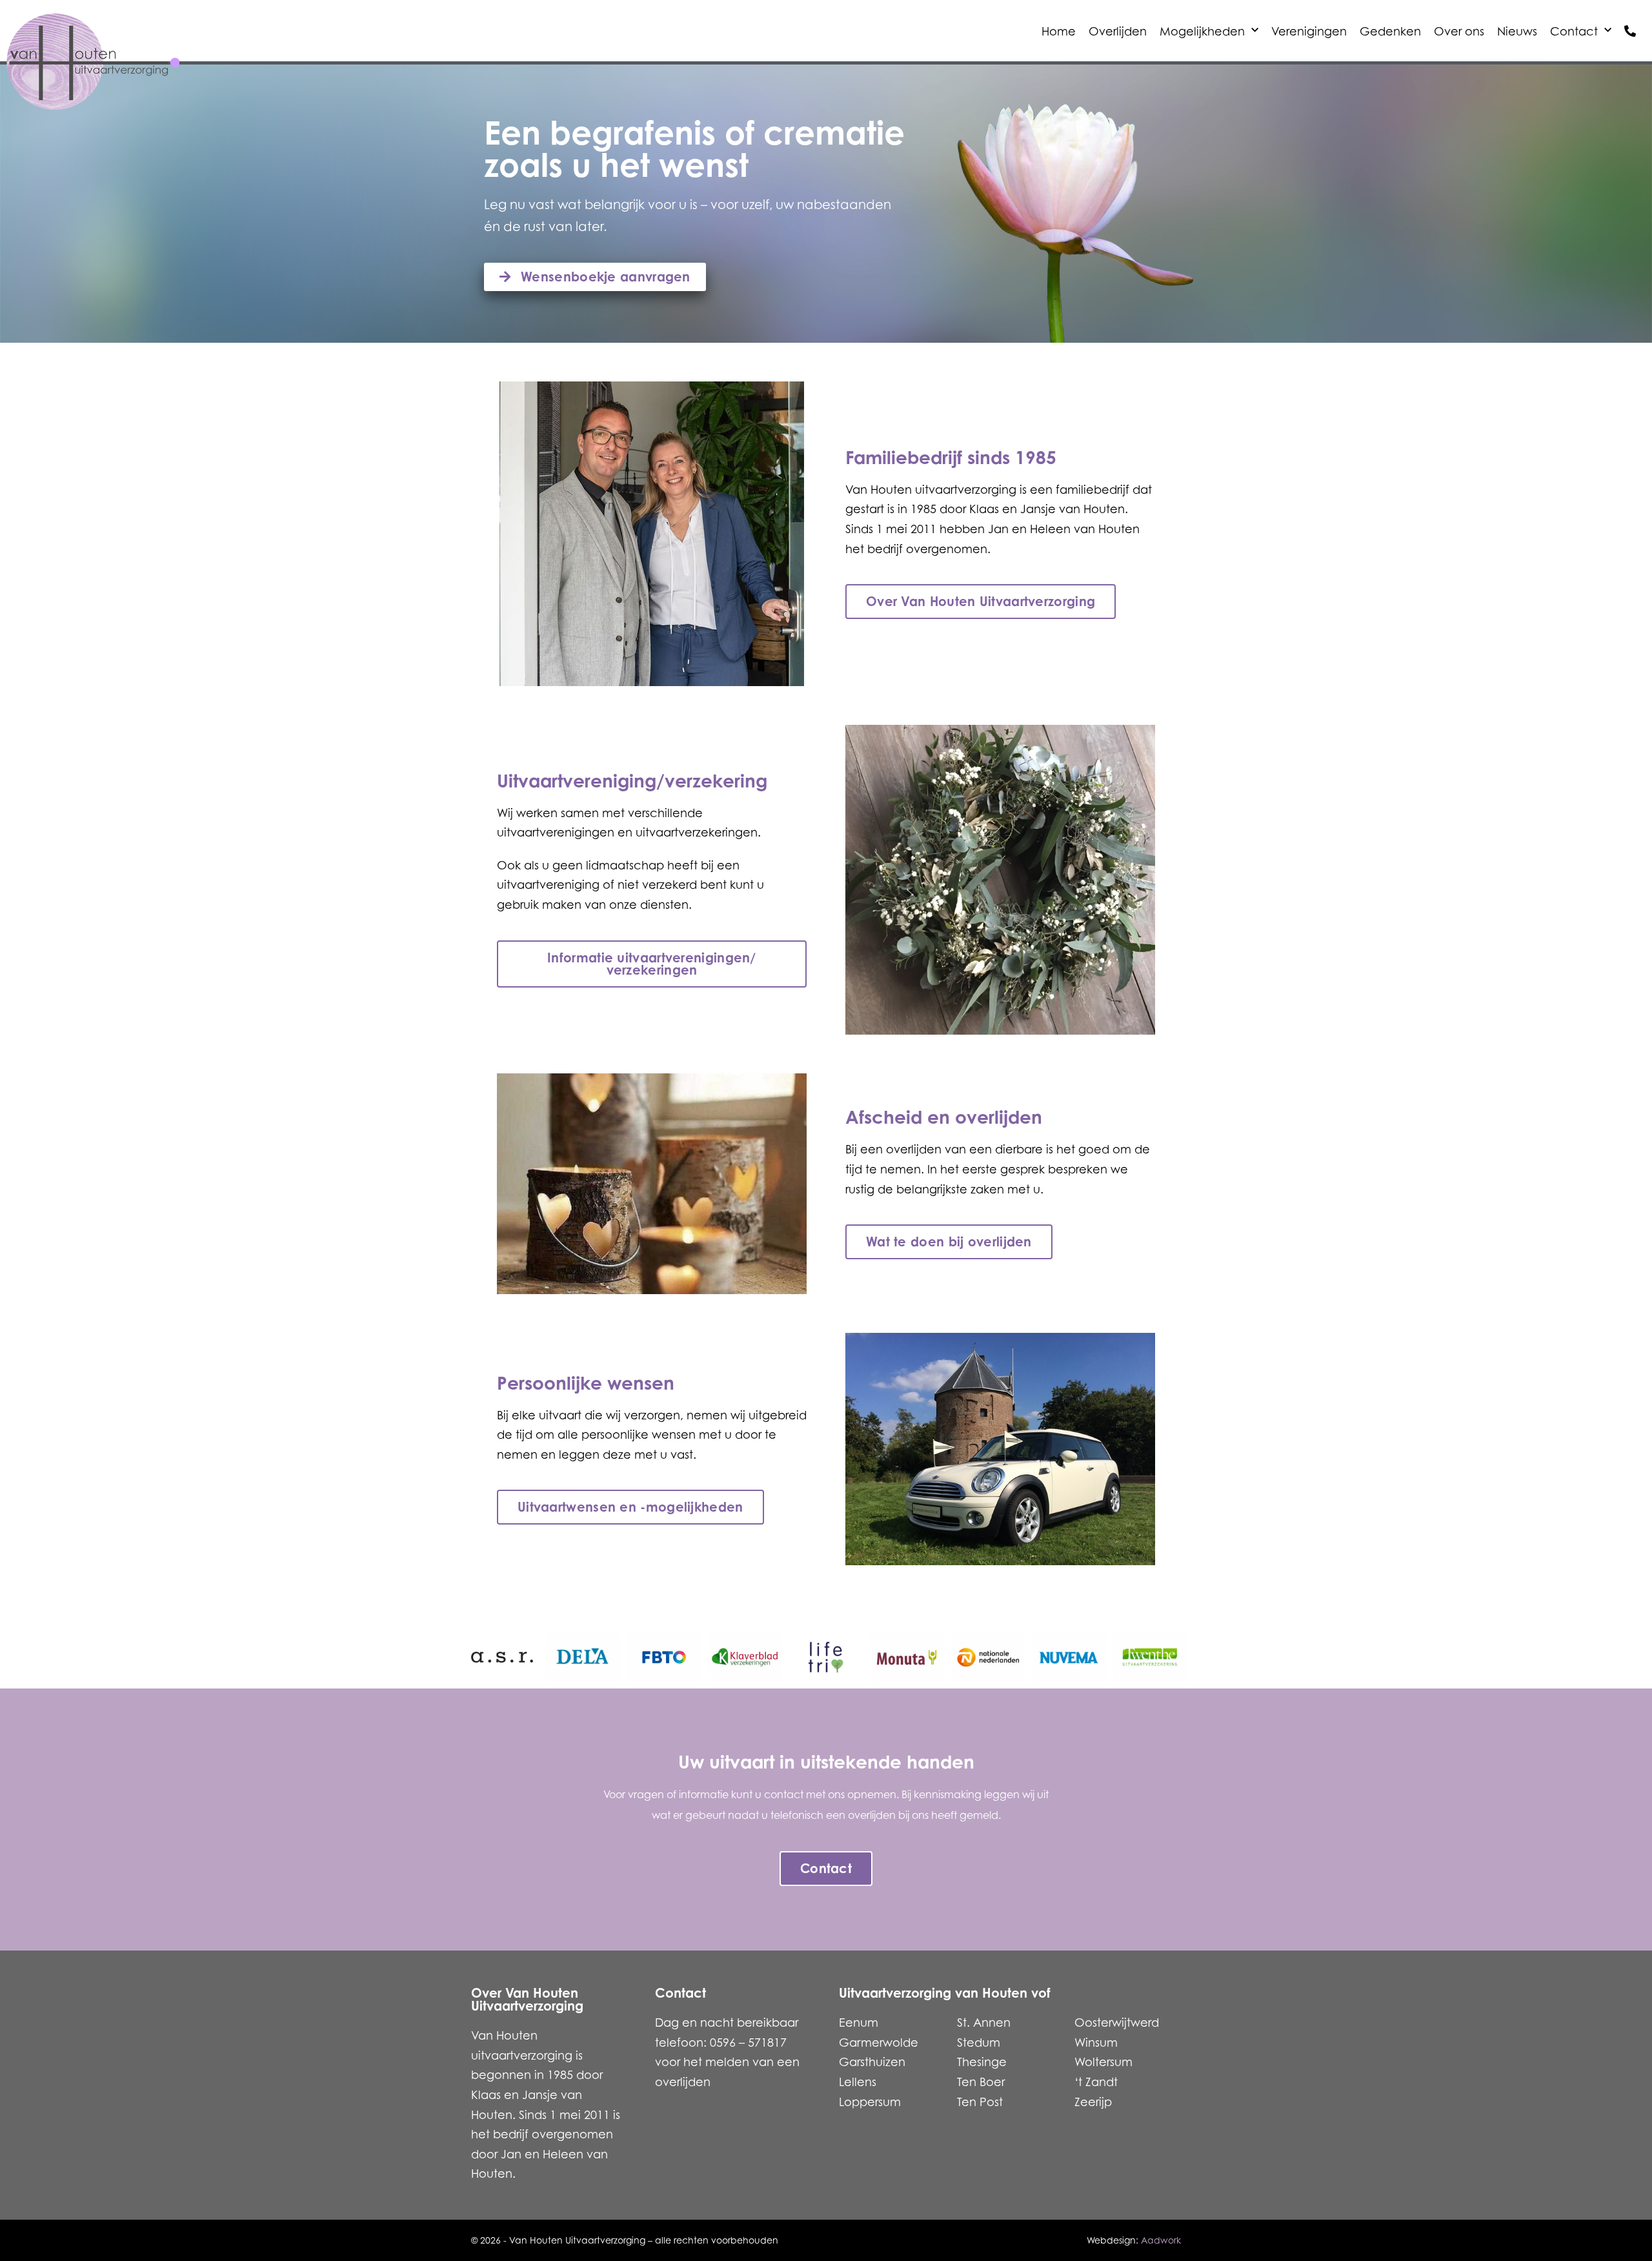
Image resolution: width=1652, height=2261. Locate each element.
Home (1059, 31)
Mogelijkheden (1202, 31)
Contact (1574, 31)
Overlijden (1118, 31)
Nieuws (1517, 31)
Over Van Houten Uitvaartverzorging (527, 1999)
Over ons (1459, 31)
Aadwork (1161, 2240)
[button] (826, 1615)
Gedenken (1390, 31)
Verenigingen (1309, 31)
